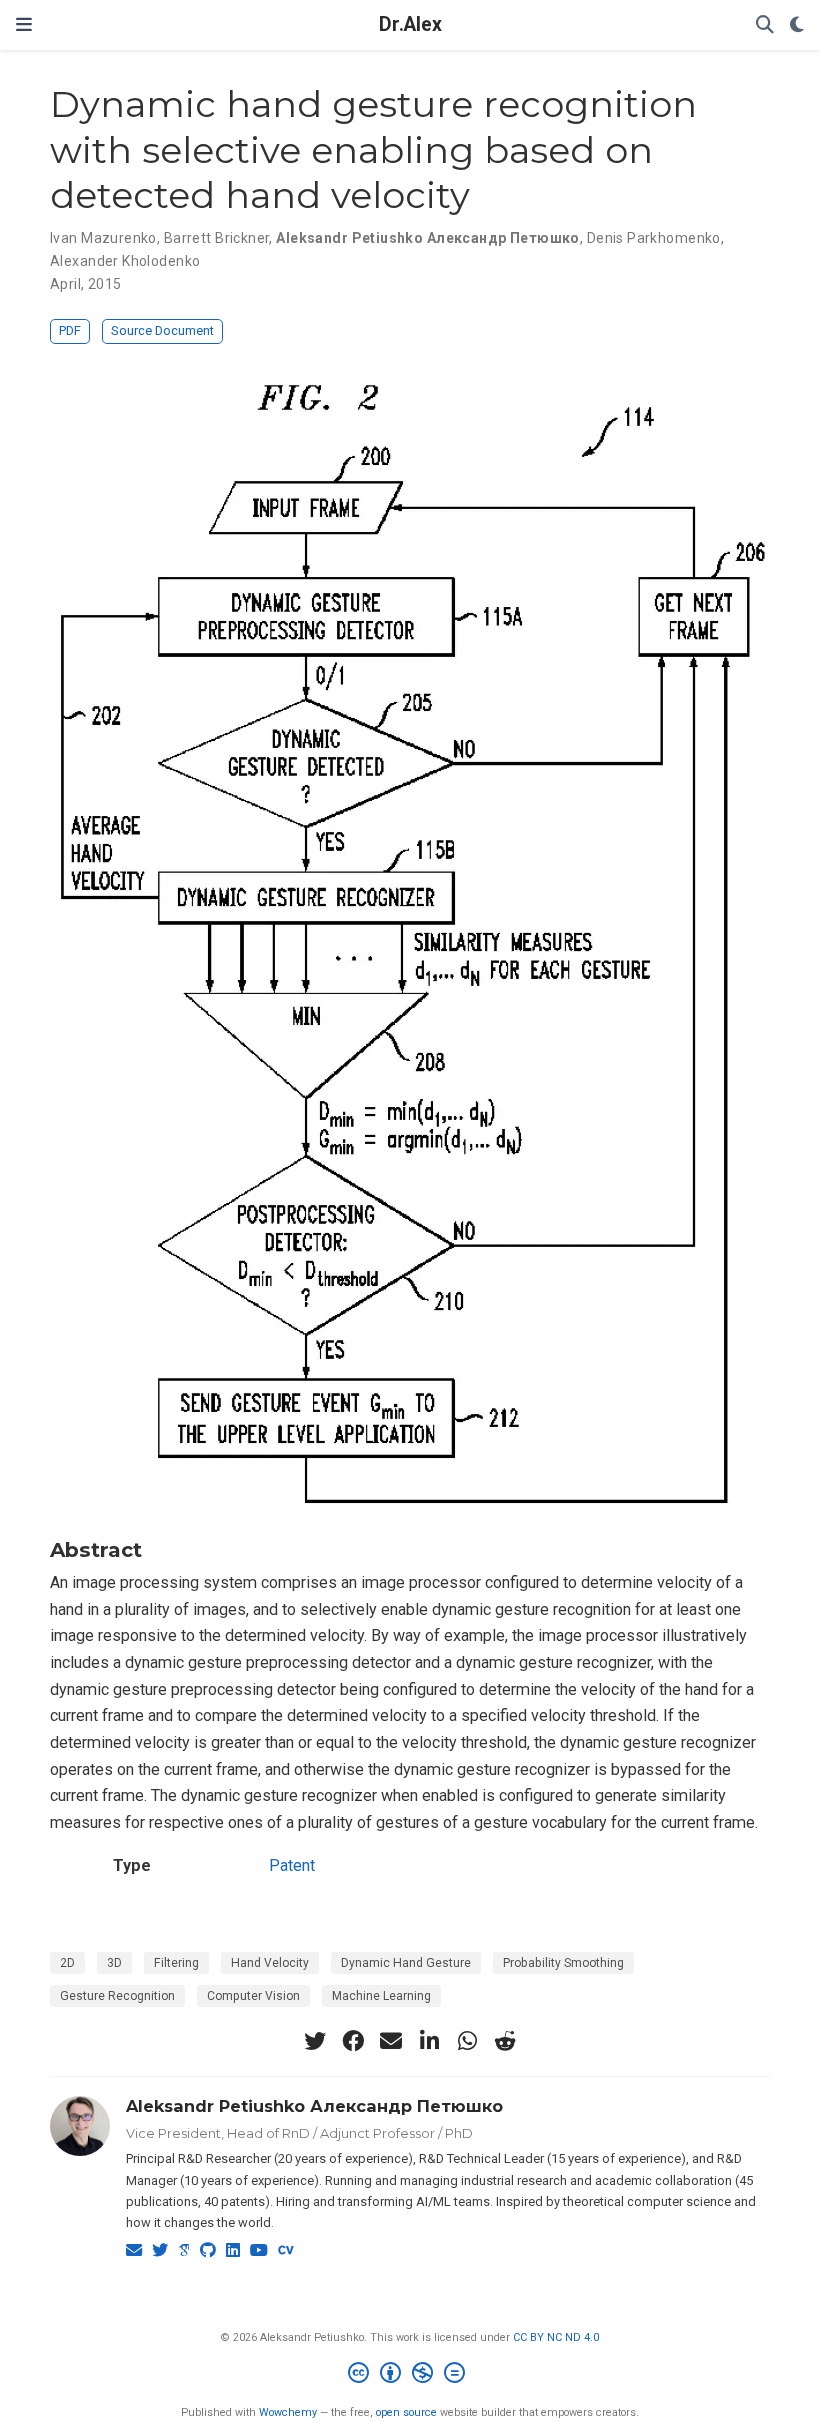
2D (67, 1963)
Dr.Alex (410, 24)
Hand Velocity (270, 1963)
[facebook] (353, 2041)
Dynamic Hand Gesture (406, 1963)
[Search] (765, 25)
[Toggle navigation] (24, 24)
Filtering (176, 1963)
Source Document (162, 330)
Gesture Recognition (117, 1996)
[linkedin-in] (429, 2041)
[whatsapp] (467, 2041)
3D (114, 1963)
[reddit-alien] (505, 2041)
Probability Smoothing (563, 1963)
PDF (70, 330)
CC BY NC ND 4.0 (556, 2337)
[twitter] (315, 2041)
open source (406, 2412)
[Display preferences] (797, 25)
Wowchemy (288, 2412)
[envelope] (391, 2041)
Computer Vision (253, 1996)
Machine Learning (381, 1996)
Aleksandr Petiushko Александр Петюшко (314, 2106)
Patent (292, 1865)
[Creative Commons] (410, 2375)
